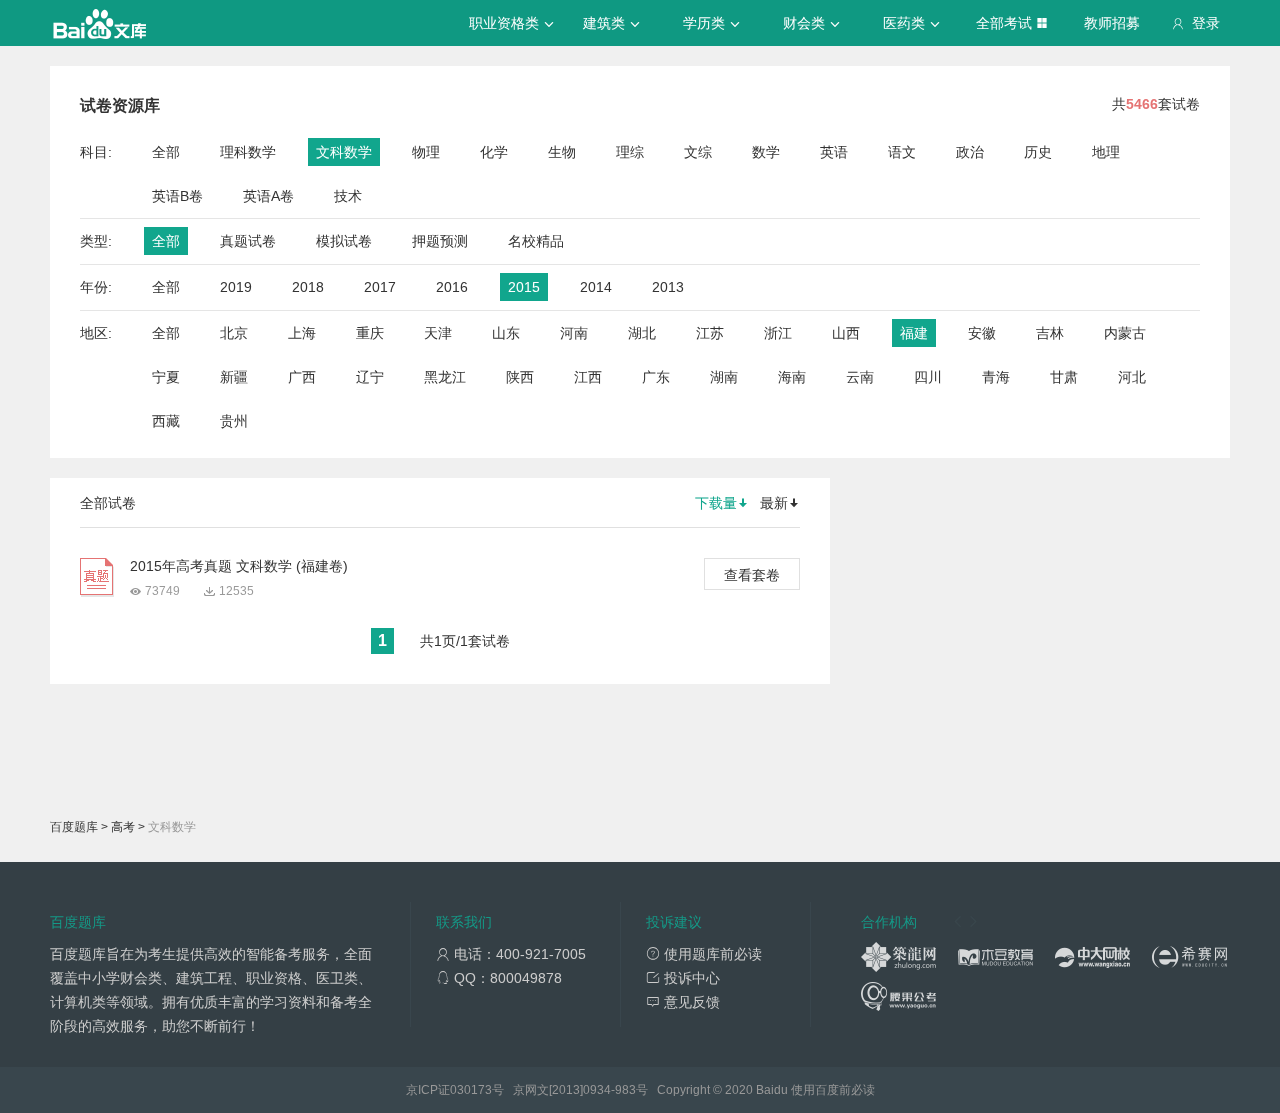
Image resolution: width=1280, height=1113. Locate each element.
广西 (302, 377)
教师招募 (1112, 23)
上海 (302, 333)
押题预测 (440, 241)
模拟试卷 (344, 241)
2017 (380, 287)
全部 (166, 152)
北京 (234, 333)
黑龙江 (445, 377)
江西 (588, 377)
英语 (834, 152)
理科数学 (248, 152)
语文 (902, 152)
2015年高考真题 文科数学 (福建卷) (239, 566)
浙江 (778, 333)
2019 (236, 287)
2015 (524, 287)
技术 (348, 196)
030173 (471, 1090)
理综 (630, 152)
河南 (574, 333)
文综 (698, 152)
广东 (656, 377)
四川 (928, 377)
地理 (1106, 152)
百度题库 (74, 827)
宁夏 (166, 377)
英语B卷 (177, 196)
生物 (562, 152)
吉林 (1050, 333)
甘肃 (1064, 377)
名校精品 (536, 241)
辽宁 (370, 377)
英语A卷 (268, 196)
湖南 (724, 377)
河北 (1132, 377)
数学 (766, 152)
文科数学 (344, 152)
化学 (494, 152)
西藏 (166, 421)
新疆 (234, 377)
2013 (668, 287)
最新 (774, 503)
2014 (596, 287)
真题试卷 (248, 241)
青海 (996, 377)
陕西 (520, 377)
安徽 (982, 333)
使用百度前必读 (833, 1090)
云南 (860, 377)
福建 (914, 333)
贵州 (234, 421)
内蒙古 (1125, 333)
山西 (846, 333)
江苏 (710, 333)
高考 (123, 827)
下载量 (716, 503)
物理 (426, 152)
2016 (452, 287)
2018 (308, 287)
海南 (792, 377)
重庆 (370, 333)
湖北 (642, 333)
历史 (1038, 152)
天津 (438, 333)
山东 (506, 333)
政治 (970, 152)
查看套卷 (752, 575)
